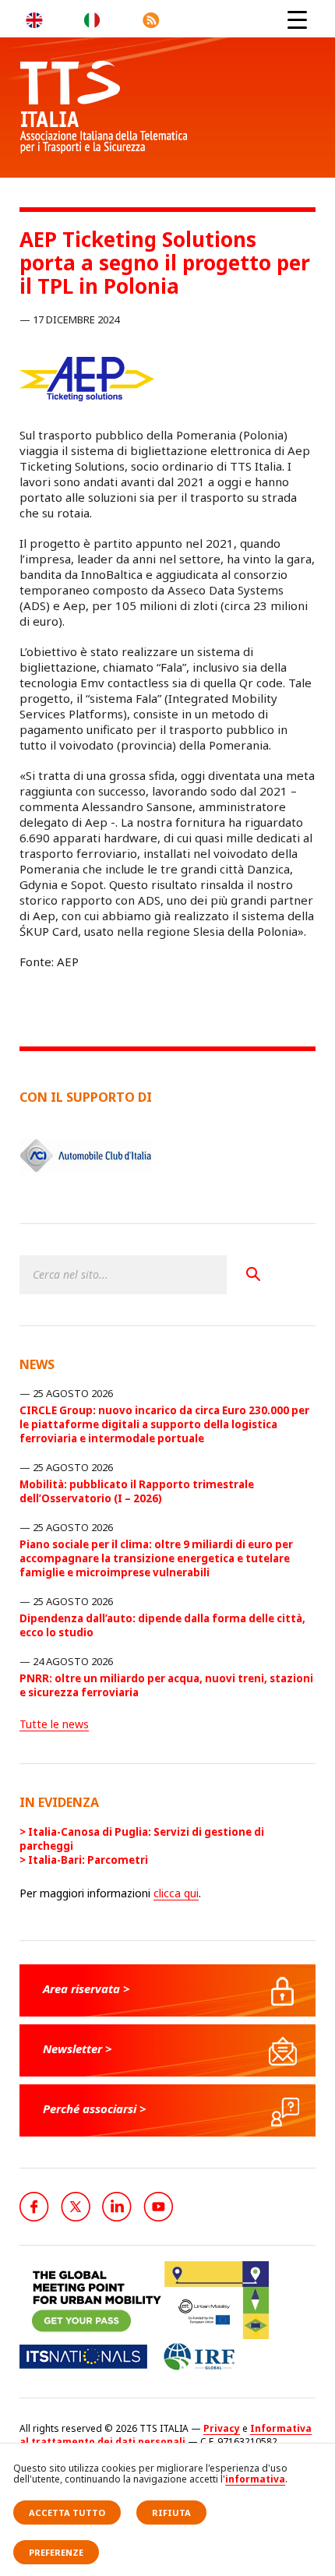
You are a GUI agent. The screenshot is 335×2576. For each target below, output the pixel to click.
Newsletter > (78, 2048)
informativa (255, 2479)
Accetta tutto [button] (67, 2512)
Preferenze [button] (56, 2552)
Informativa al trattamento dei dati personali (166, 2435)
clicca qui (176, 1893)
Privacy (222, 2428)
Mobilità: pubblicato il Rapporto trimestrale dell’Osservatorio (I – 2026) (137, 1491)
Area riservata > (86, 1988)
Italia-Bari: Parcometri (88, 1860)
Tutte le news (54, 1724)
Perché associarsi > (95, 2108)
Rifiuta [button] (171, 2512)
